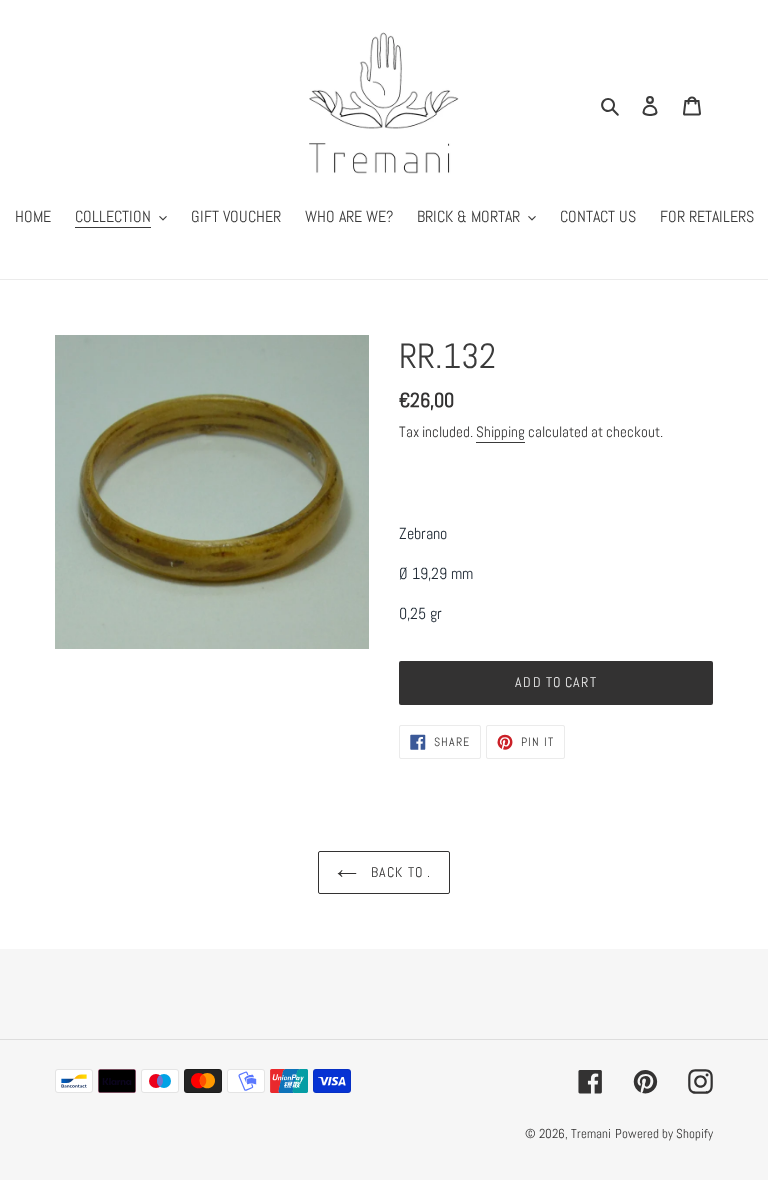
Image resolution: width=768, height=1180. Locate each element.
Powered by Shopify (664, 1133)
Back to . (399, 872)
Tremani (591, 1133)
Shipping (500, 431)
